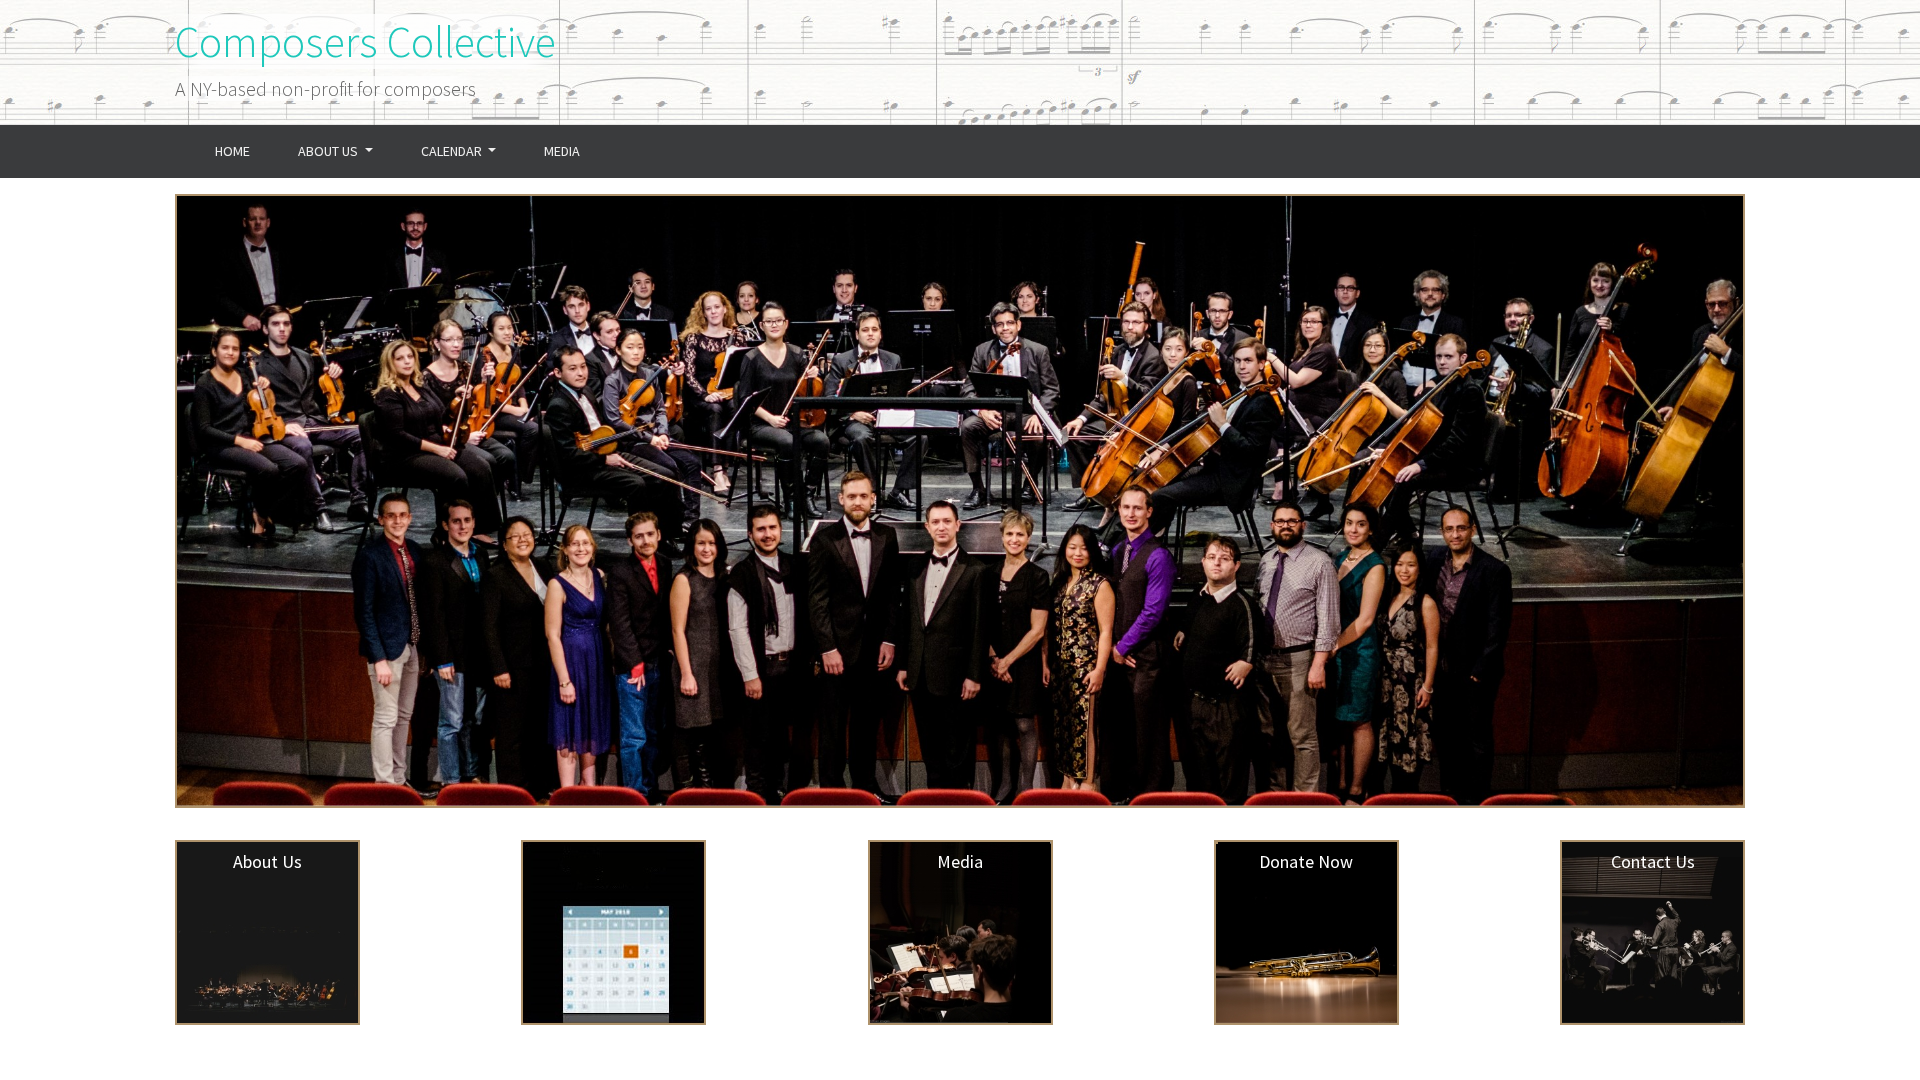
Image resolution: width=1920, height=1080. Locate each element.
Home (244, 151)
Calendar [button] (453, 151)
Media (562, 151)
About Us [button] (329, 151)
